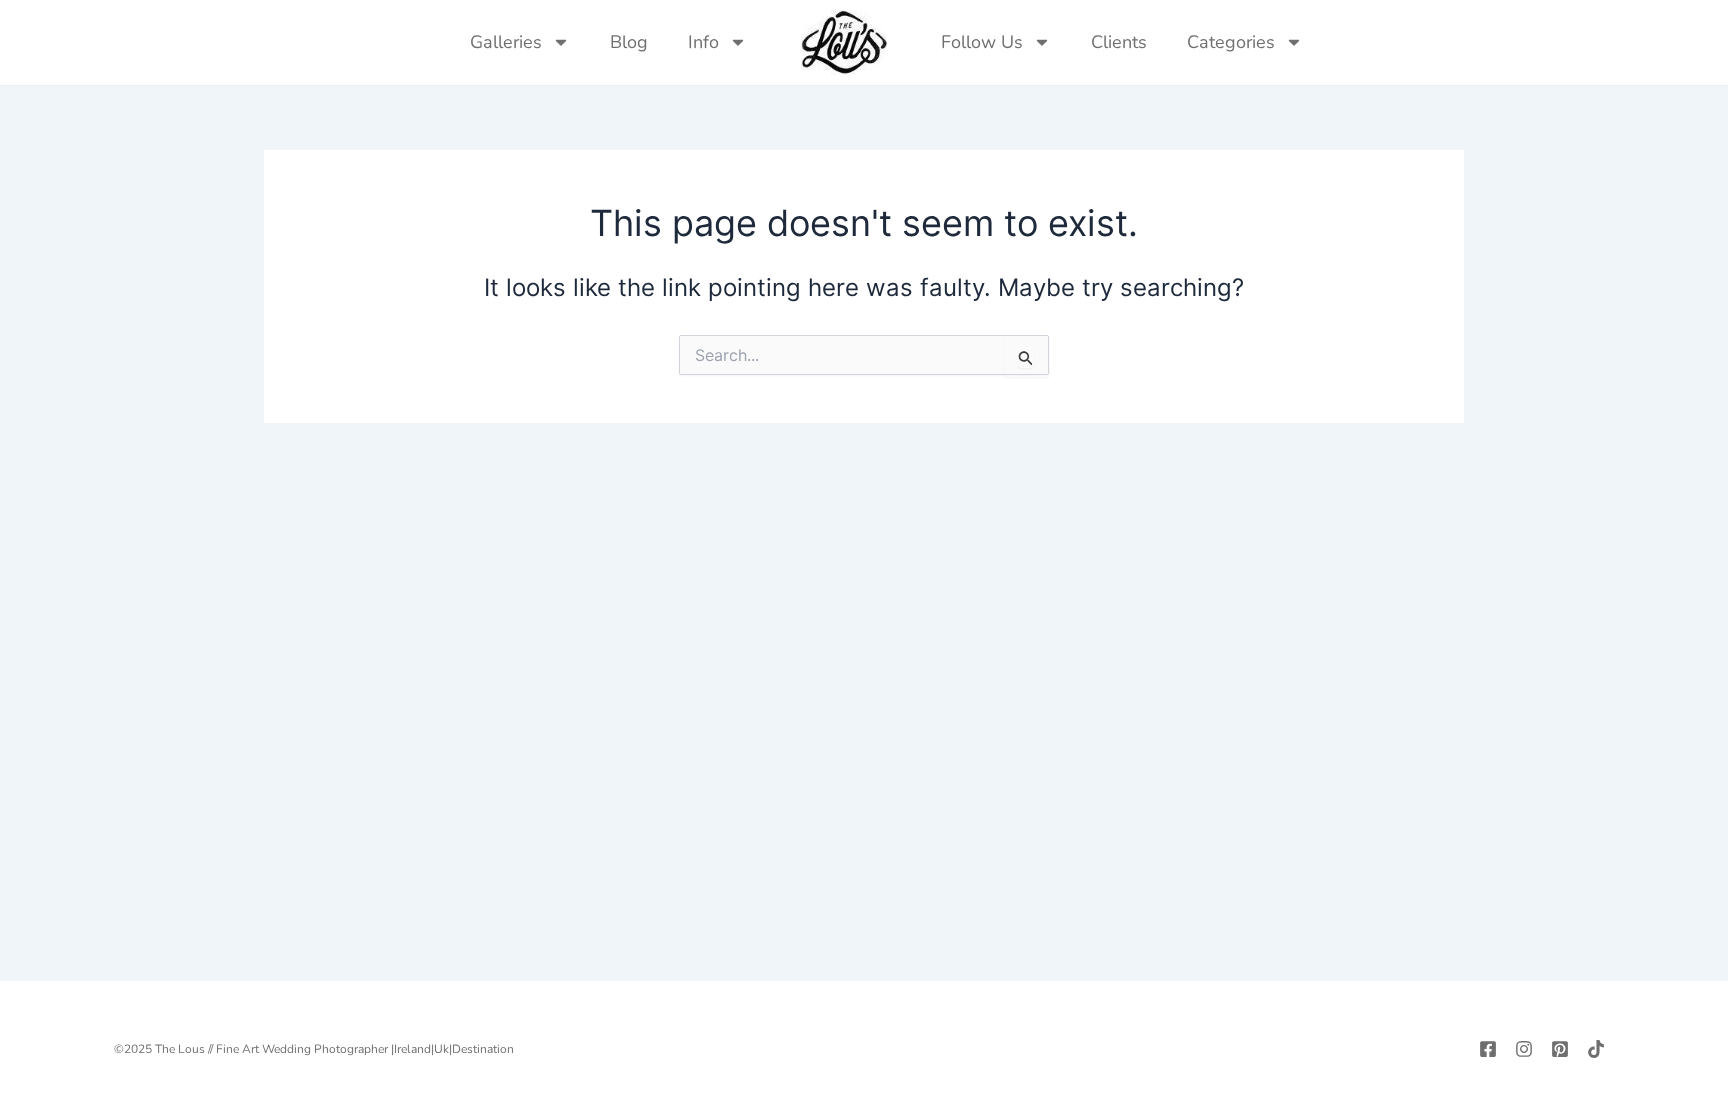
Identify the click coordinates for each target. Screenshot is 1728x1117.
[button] (1343, 42)
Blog (629, 42)
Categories (1231, 42)
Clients (1119, 42)
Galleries (506, 42)
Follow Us (982, 42)
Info (703, 42)
